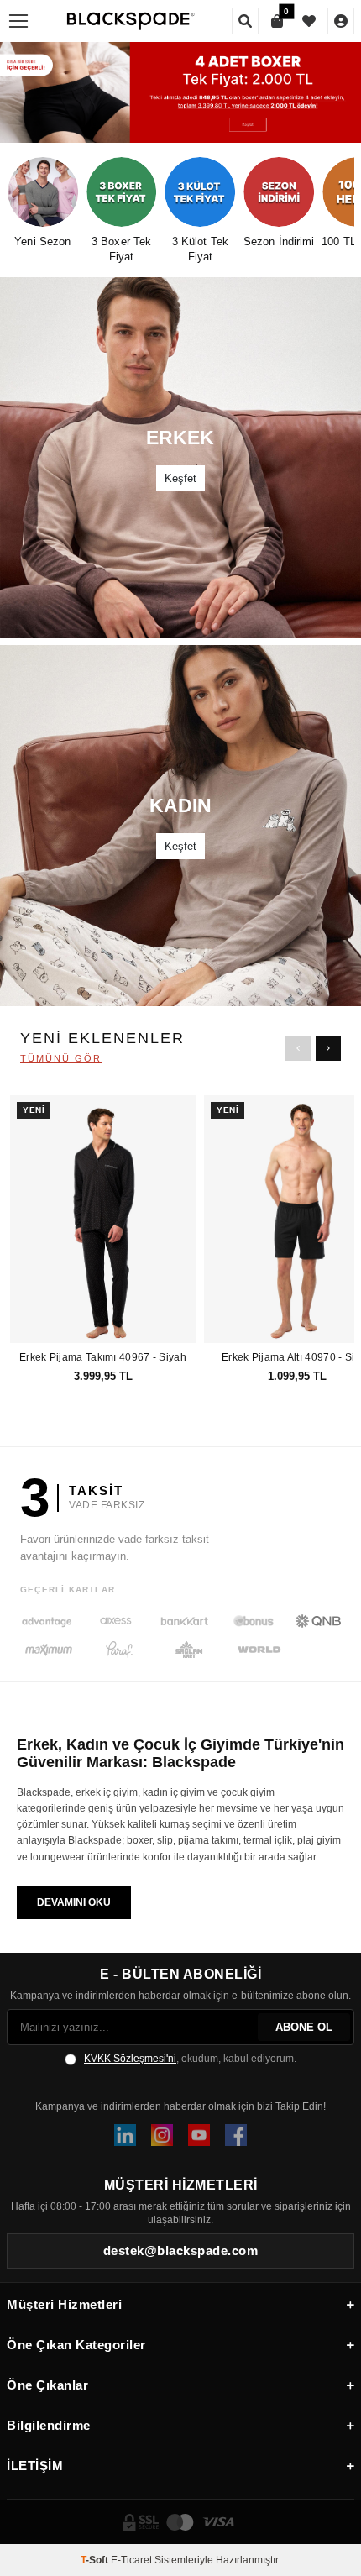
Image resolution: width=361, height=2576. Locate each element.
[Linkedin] (125, 2135)
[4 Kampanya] (180, 92)
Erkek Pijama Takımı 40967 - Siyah (103, 1357)
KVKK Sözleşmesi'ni (130, 2059)
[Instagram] (162, 2135)
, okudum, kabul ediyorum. (190, 2059)
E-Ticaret (131, 2560)
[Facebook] (236, 2135)
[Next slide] (328, 1048)
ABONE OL (304, 2027)
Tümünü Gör (61, 1058)
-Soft (96, 2560)
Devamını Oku (74, 1902)
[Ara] (245, 21)
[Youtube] (199, 2135)
